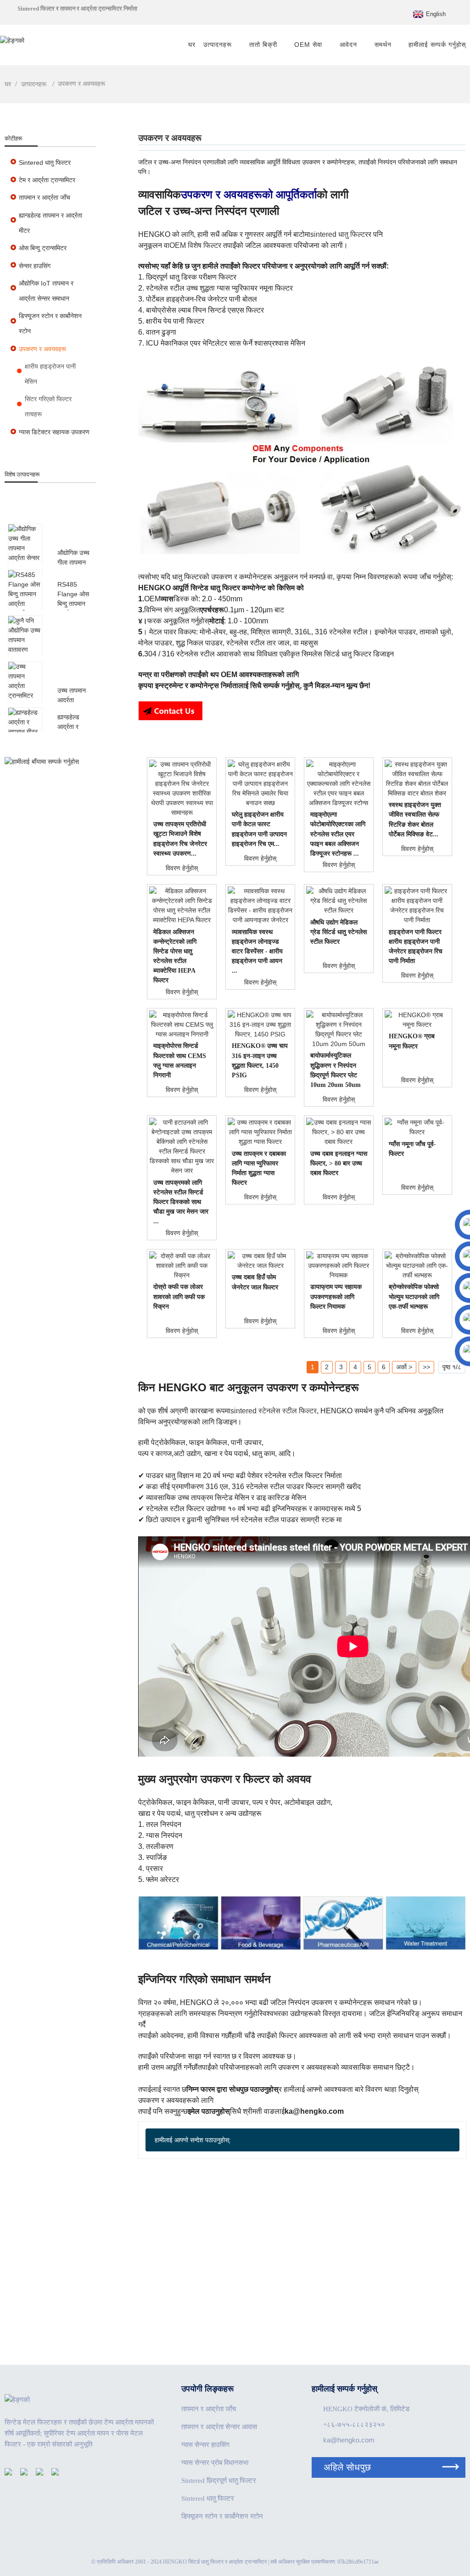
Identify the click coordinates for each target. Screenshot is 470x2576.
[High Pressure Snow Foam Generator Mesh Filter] (260, 1261)
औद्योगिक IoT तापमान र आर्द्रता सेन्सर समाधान (46, 291)
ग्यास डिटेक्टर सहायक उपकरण (54, 432)
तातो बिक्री (263, 45)
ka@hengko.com (349, 2440)
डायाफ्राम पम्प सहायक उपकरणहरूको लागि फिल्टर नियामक (336, 1296)
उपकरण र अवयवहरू (81, 84)
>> (426, 1367)
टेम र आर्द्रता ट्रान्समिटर (47, 180)
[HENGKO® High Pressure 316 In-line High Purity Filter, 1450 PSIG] (260, 1025)
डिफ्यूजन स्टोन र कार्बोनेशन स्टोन (50, 323)
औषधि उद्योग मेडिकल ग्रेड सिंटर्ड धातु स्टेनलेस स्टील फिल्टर (339, 932)
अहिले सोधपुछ (347, 2467)
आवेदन (348, 45)
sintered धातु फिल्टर (339, 234)
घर (192, 45)
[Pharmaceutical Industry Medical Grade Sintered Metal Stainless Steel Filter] (339, 901)
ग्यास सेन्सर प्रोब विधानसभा (215, 2463)
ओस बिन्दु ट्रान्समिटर (43, 248)
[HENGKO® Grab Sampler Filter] (417, 1020)
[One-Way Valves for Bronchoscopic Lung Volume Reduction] (417, 1266)
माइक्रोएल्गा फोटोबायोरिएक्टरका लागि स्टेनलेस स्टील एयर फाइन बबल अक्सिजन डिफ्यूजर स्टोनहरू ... (338, 834)
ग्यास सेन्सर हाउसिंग (205, 2445)
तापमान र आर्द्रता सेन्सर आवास (219, 2427)
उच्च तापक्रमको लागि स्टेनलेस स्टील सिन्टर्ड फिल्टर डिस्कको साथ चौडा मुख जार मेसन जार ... (181, 1202)
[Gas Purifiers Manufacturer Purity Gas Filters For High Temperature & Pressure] (260, 1132)
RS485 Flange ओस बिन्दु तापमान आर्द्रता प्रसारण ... (73, 604)
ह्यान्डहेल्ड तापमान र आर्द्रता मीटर (50, 223)
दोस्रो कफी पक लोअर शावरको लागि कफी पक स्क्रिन (179, 1296)
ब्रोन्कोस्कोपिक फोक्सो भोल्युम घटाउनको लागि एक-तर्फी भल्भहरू (414, 1296)
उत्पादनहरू (218, 45)
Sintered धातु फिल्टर (45, 162)
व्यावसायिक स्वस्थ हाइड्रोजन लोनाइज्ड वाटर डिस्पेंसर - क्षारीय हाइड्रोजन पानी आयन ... (257, 951)
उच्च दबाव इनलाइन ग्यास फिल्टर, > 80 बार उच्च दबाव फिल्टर (339, 1163)
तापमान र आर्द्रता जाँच (45, 197)
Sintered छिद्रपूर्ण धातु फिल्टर (219, 2481)
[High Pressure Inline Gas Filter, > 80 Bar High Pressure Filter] (339, 1132)
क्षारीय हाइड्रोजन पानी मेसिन (50, 374)
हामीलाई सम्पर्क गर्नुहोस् (437, 45)
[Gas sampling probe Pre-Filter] (417, 1127)
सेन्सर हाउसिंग (35, 266)
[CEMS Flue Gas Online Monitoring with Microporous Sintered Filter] (182, 1025)
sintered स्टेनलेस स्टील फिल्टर (274, 1411)
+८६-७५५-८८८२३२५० (354, 2425)
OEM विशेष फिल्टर (195, 245)
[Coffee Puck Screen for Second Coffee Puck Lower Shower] (182, 1266)
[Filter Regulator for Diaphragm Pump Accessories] (339, 1266)
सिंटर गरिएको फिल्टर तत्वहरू (48, 406)
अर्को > (404, 1367)
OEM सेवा (308, 45)
